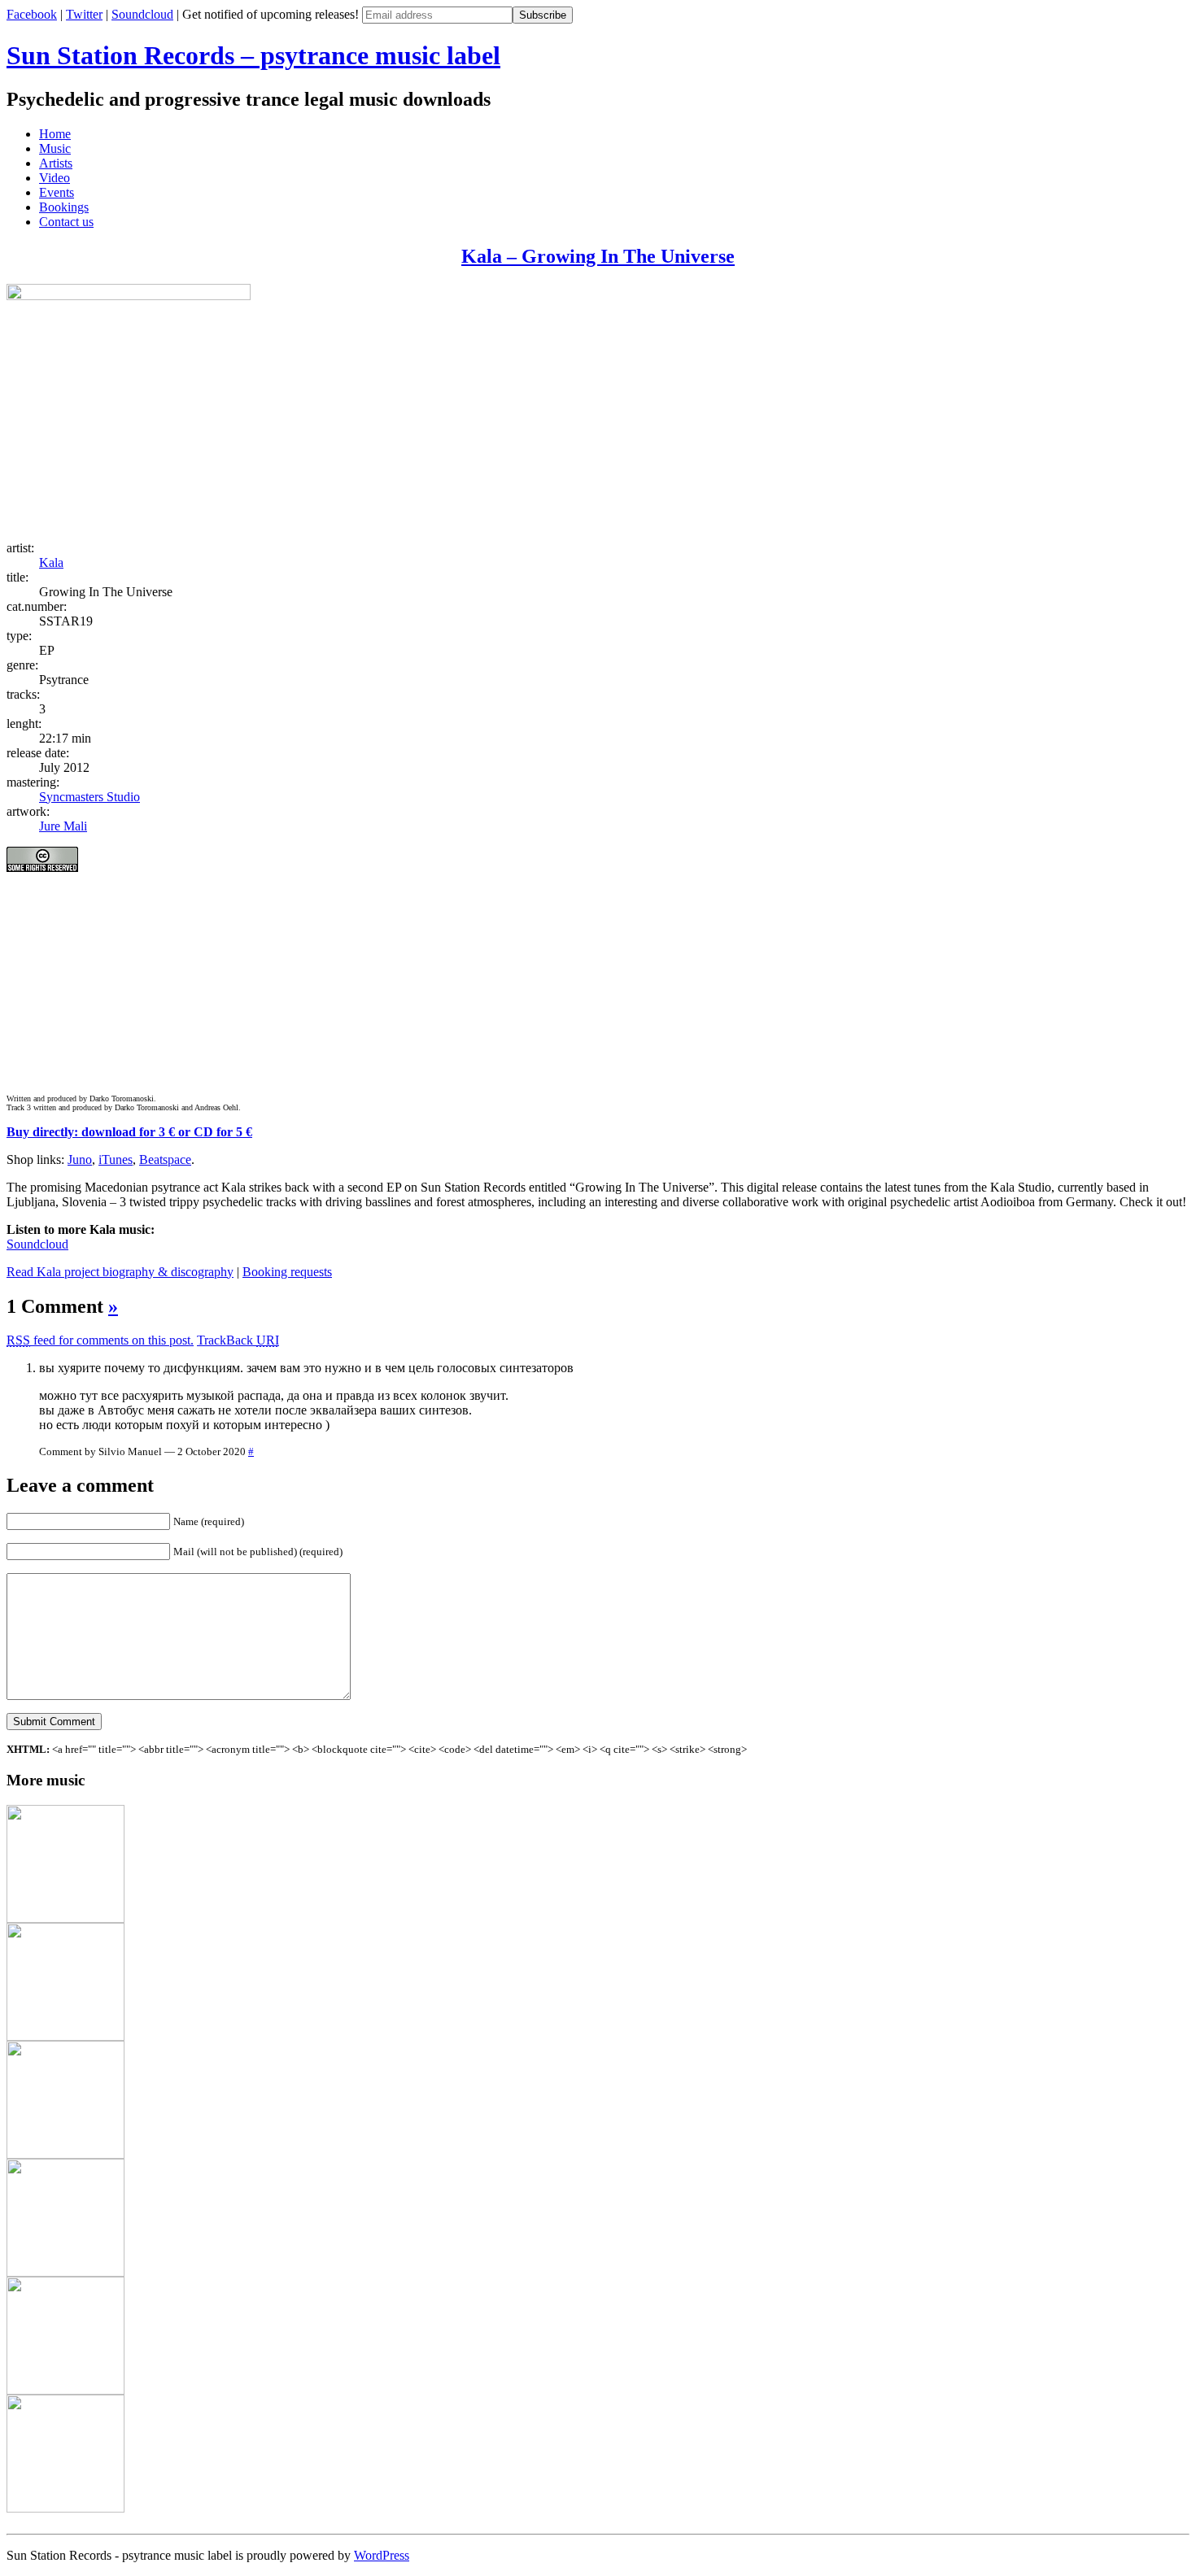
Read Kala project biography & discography (120, 1272)
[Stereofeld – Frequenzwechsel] (65, 2390)
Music (55, 148)
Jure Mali (63, 826)
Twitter (84, 14)
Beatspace (165, 1159)
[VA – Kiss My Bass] (65, 1918)
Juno (80, 1159)
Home (55, 134)
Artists (56, 163)
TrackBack (238, 1340)
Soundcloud (142, 14)
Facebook (32, 14)
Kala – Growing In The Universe (598, 256)
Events (57, 192)
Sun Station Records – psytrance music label (253, 55)
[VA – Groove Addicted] (65, 2036)
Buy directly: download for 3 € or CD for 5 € (129, 1132)
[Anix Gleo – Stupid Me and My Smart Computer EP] (65, 2272)
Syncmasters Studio (89, 797)
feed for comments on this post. (100, 1340)
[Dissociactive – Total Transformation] (65, 2508)
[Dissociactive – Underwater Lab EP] (65, 2154)
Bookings (64, 207)
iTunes (116, 1159)
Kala (51, 562)
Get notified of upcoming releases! (272, 14)
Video (55, 178)
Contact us (66, 222)
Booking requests (287, 1272)
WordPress (382, 2555)
